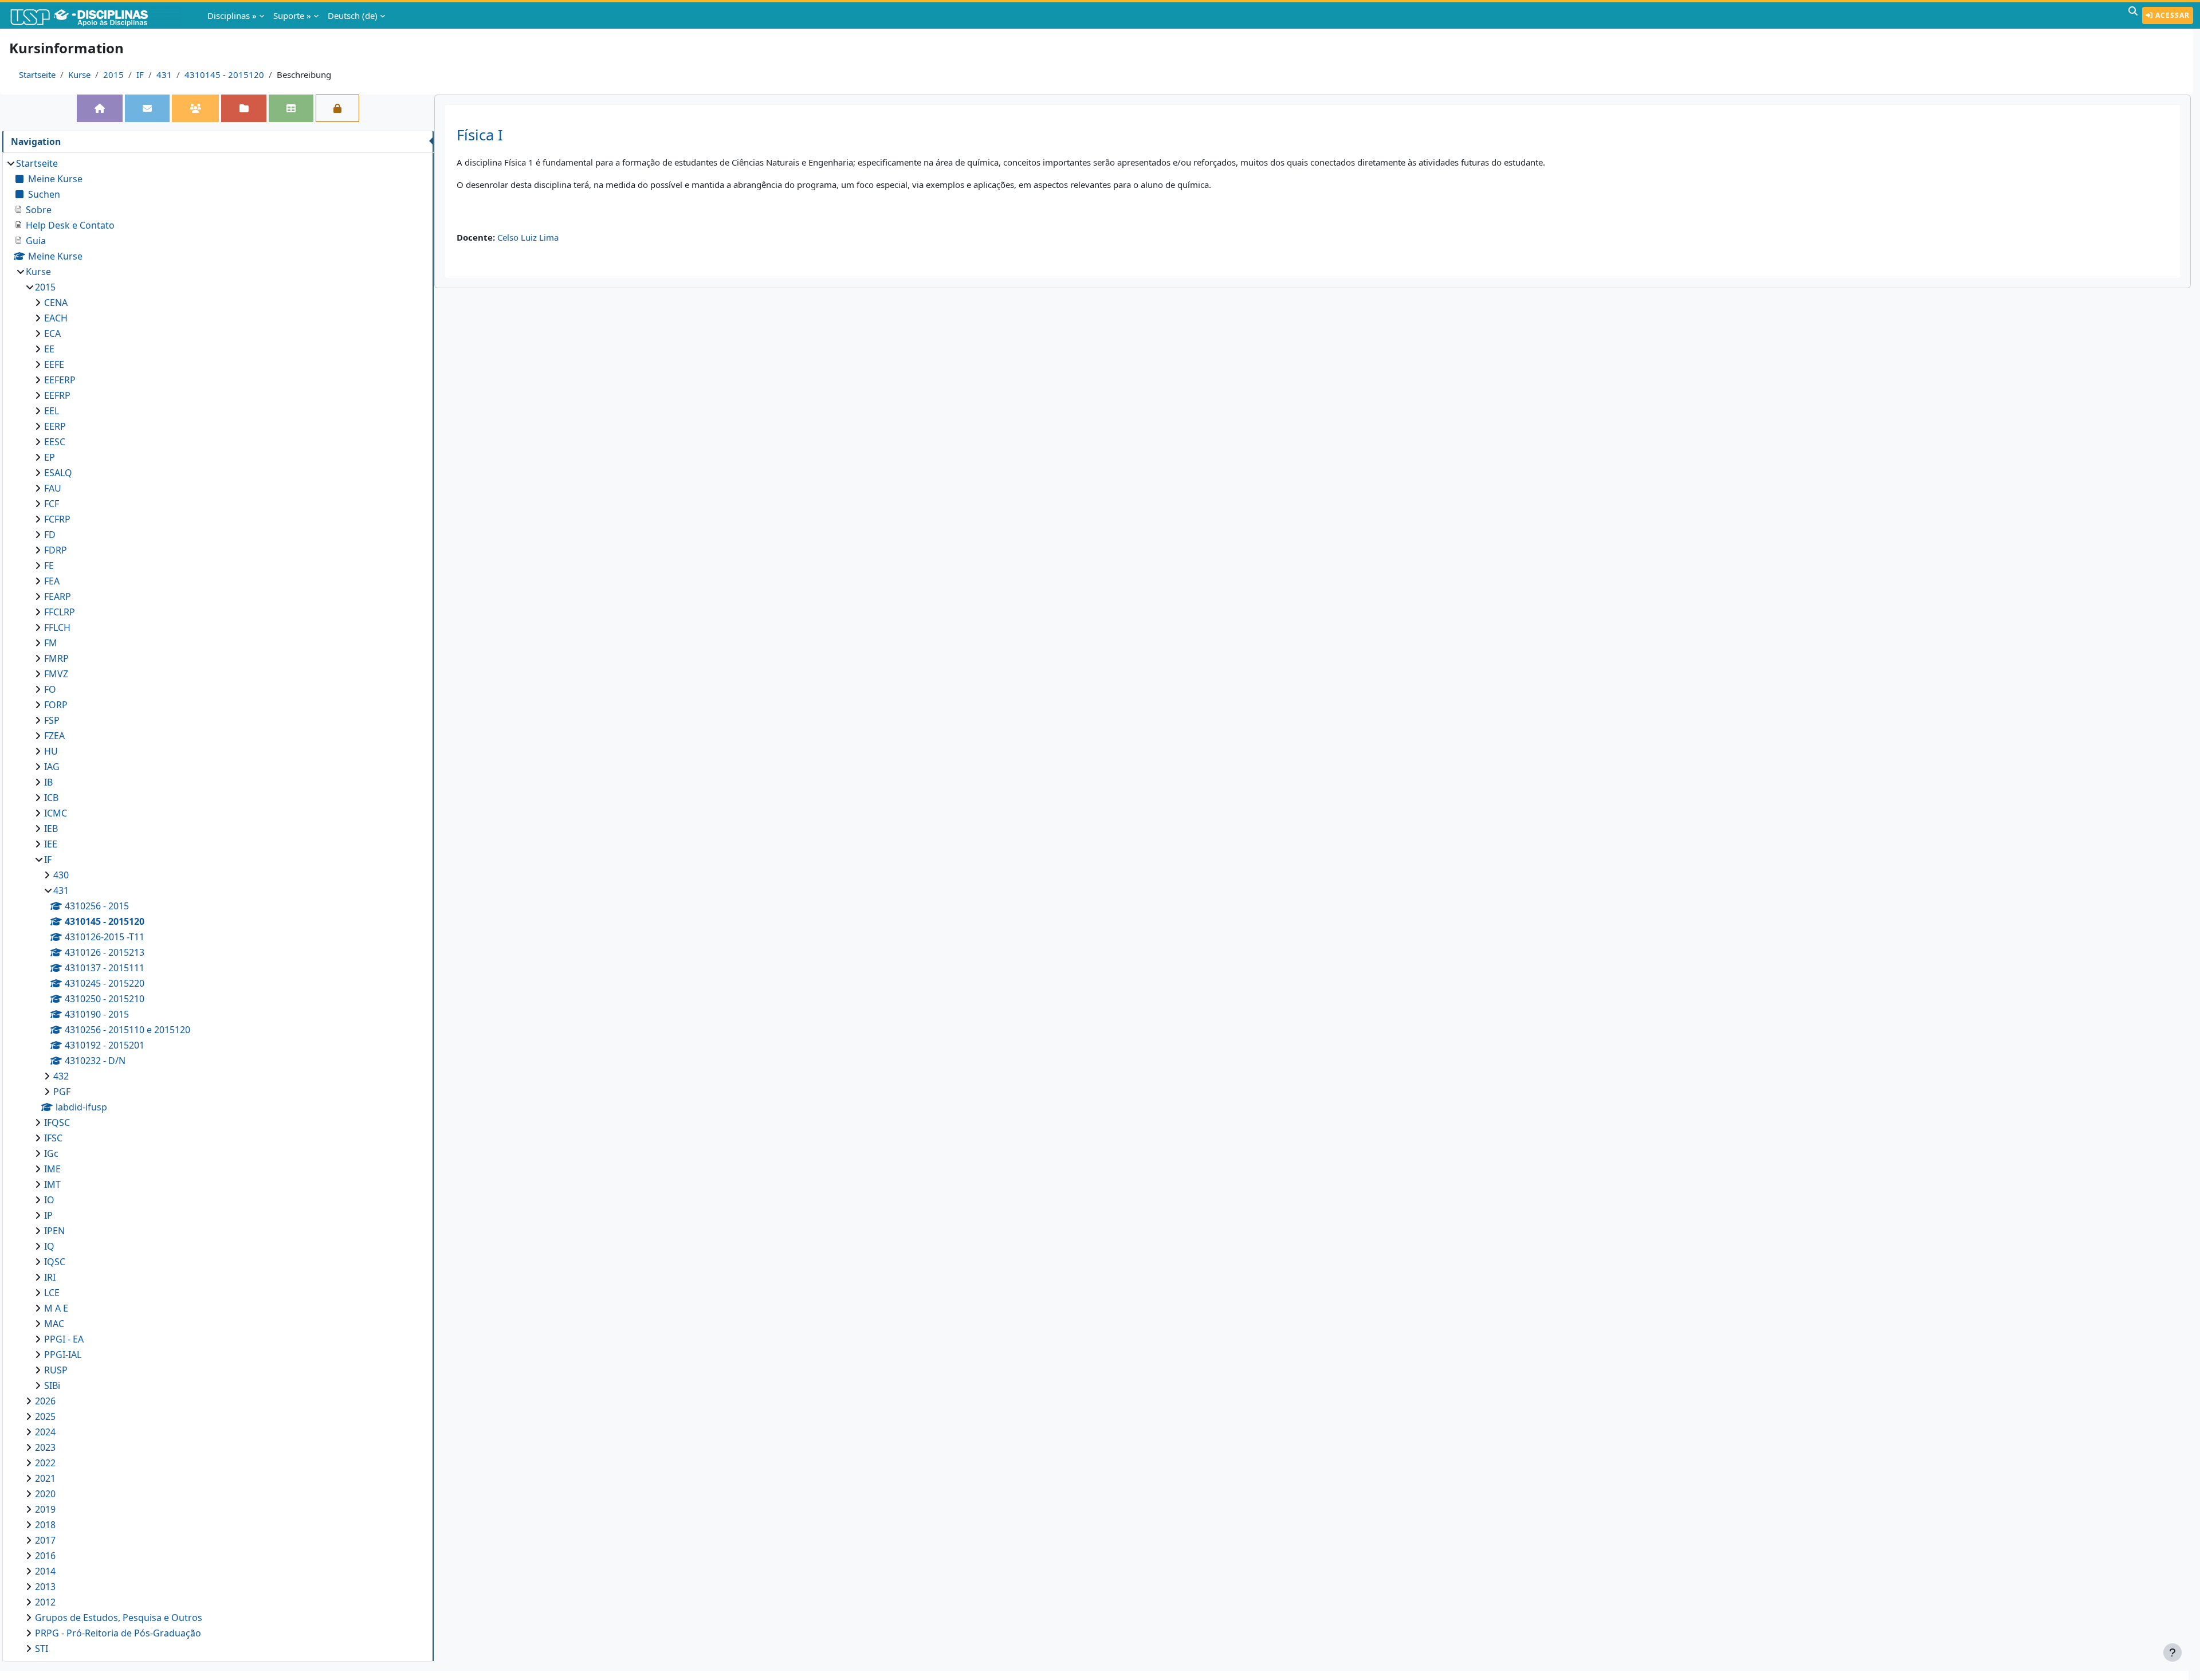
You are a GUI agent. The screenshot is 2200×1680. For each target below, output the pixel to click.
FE (49, 566)
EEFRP (57, 395)
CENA (56, 303)
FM (51, 643)
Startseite (37, 74)
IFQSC (57, 1122)
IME (52, 1169)
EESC (55, 442)
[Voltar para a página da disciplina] (100, 108)
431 (164, 74)
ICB (51, 798)
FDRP (56, 550)
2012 (45, 1602)
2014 (45, 1571)
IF (140, 74)
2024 (45, 1432)
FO (50, 689)
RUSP (56, 1370)
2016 (45, 1556)
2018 (45, 1525)
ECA (52, 333)
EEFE (54, 364)
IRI (50, 1277)
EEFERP (60, 380)
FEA (52, 581)
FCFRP (57, 519)
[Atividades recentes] (243, 108)
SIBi (52, 1385)
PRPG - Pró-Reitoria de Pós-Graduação (118, 1633)
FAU (53, 488)
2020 (45, 1494)
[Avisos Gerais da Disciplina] (147, 108)
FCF (52, 504)
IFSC (53, 1138)
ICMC (56, 813)
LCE (52, 1293)
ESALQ (58, 473)
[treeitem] (218, 906)
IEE (51, 844)
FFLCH (57, 627)
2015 (113, 74)
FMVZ (56, 674)
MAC (54, 1324)
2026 (45, 1401)
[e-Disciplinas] (96, 15)
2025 (45, 1416)
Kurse (79, 74)
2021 (45, 1478)
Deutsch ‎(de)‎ (353, 15)
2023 (45, 1447)
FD (50, 535)
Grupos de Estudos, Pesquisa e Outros (119, 1618)
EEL (52, 411)
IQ (49, 1246)
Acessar (2171, 15)
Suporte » (292, 15)
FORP (56, 705)
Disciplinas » (232, 15)
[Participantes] (195, 108)
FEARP (58, 596)
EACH (56, 318)
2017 (45, 1540)
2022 (45, 1463)
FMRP (56, 658)
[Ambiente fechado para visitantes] (337, 108)
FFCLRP (60, 612)
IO (49, 1200)
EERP (55, 426)
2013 (45, 1587)
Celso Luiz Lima (528, 237)
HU (51, 751)
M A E (56, 1308)
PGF (62, 1092)
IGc (51, 1153)
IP (48, 1215)
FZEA (54, 736)
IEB (51, 829)
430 (61, 875)
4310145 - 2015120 (224, 74)
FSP (52, 720)
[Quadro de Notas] (291, 108)
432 (61, 1076)
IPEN (54, 1231)
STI (42, 1648)
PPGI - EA (64, 1339)
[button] (2133, 15)
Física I (480, 135)
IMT (52, 1184)
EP (50, 457)
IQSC (55, 1262)
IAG (52, 767)
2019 (45, 1509)
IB (48, 782)
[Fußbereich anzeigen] (2172, 1652)
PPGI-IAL (63, 1355)
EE (49, 349)
